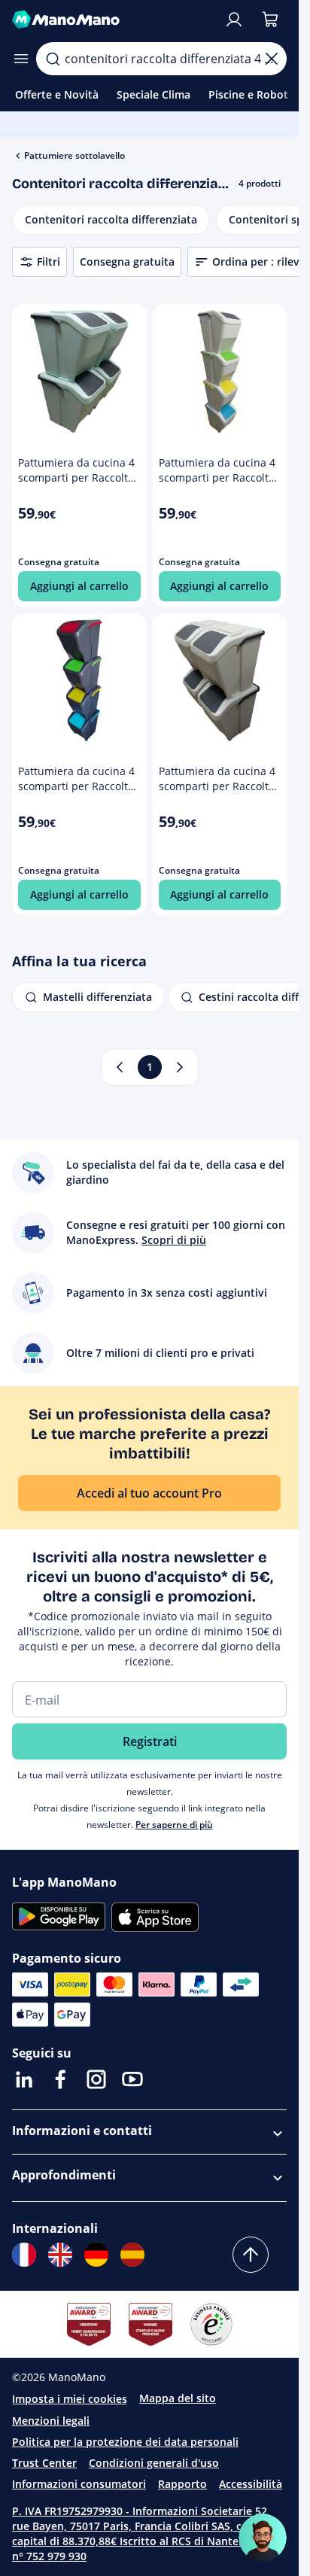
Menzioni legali (51, 2421)
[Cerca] (53, 59)
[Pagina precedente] (120, 1067)
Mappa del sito (178, 2398)
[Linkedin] (24, 2079)
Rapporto (182, 2484)
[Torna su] (251, 2255)
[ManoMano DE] (96, 2255)
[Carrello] (270, 20)
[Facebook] (60, 2079)
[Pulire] (272, 59)
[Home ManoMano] (112, 20)
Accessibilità (251, 2484)
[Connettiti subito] (234, 20)
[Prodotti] (21, 59)
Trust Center (44, 2463)
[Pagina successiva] (180, 1067)
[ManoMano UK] (60, 2255)
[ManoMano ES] (132, 2255)
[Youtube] (132, 2079)
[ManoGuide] (263, 2538)
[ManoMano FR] (24, 2255)
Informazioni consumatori (79, 2484)
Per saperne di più (174, 1825)
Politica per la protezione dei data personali (125, 2442)
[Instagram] (96, 2079)
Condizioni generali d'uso (154, 2463)
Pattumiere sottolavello (74, 155)
